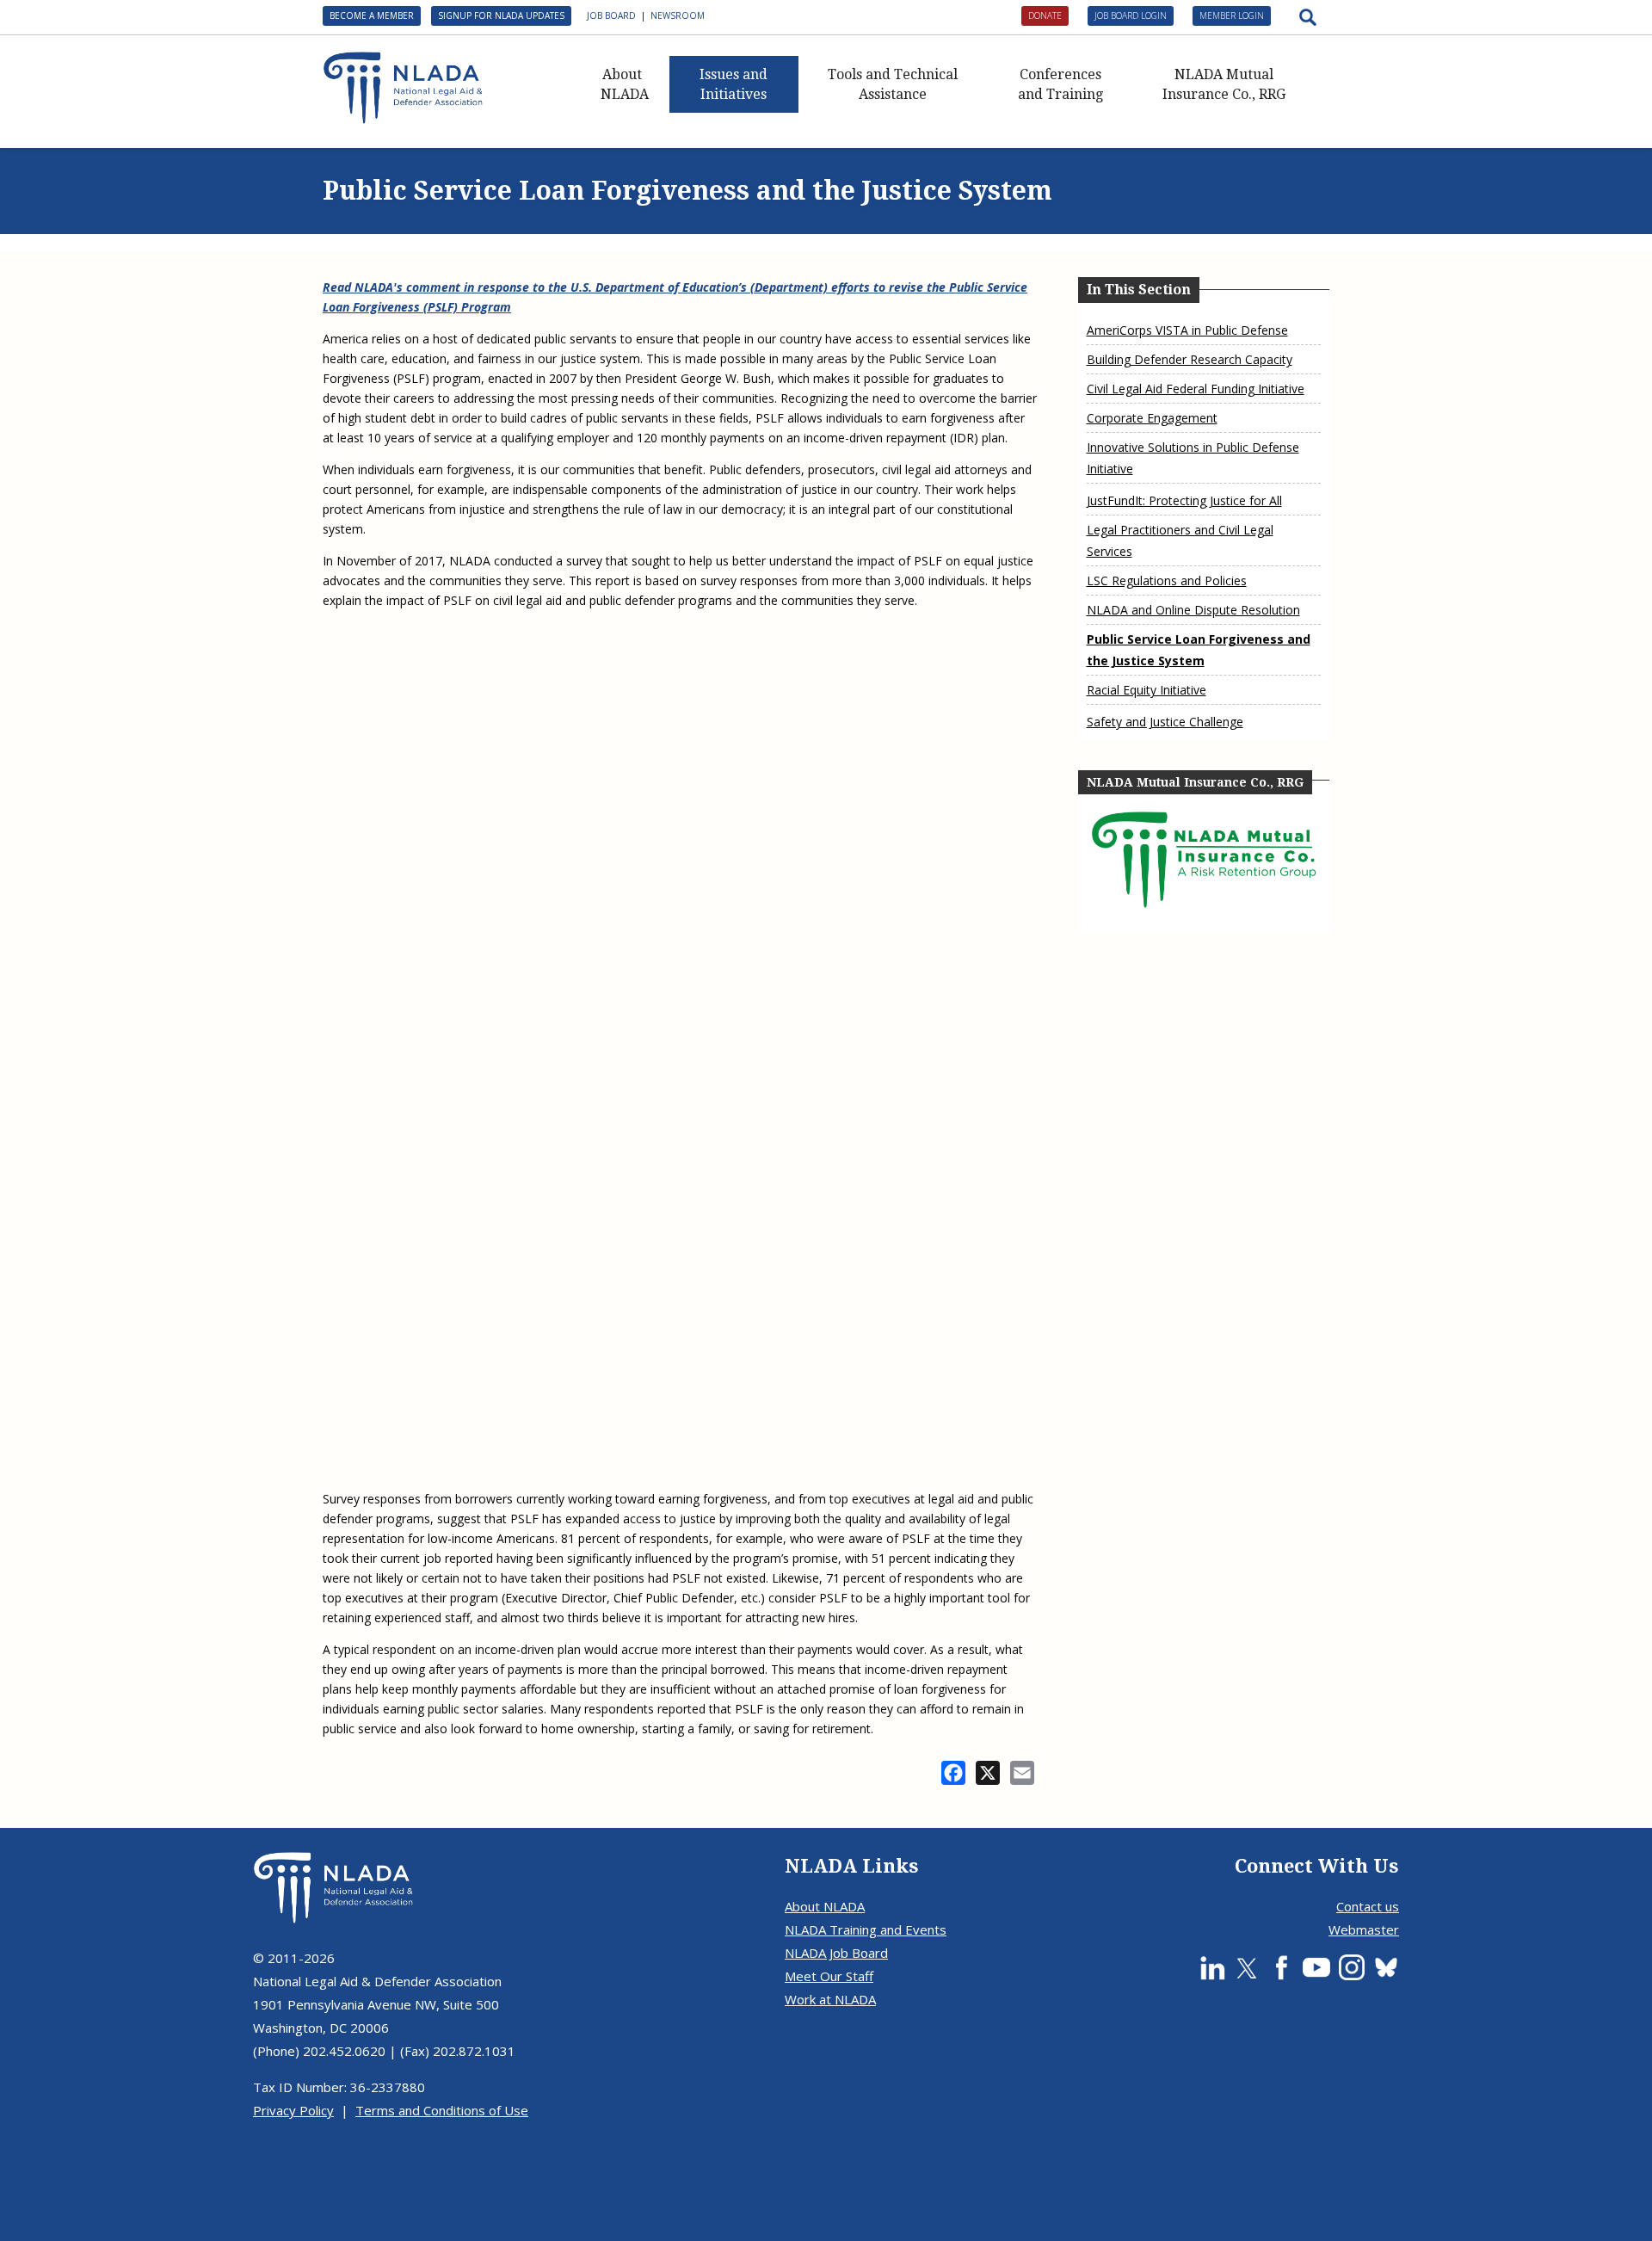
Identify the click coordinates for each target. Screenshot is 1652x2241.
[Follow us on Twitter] (1247, 1967)
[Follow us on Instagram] (1352, 1967)
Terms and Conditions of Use (442, 2110)
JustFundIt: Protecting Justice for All (1184, 500)
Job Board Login (1131, 15)
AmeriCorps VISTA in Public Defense (1187, 330)
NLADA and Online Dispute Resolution (1193, 610)
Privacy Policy (293, 2110)
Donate (1045, 15)
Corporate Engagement (1152, 418)
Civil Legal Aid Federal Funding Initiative (1196, 389)
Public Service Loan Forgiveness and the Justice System (1199, 650)
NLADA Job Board (836, 1953)
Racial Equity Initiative (1147, 690)
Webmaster (1364, 1929)
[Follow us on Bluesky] (1386, 1967)
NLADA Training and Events (866, 1929)
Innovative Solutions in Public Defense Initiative (1193, 458)
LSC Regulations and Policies (1167, 580)
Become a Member (372, 15)
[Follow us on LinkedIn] (1212, 1967)
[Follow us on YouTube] (1316, 1967)
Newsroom (678, 15)
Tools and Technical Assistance (893, 84)
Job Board (611, 15)
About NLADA (625, 84)
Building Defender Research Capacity (1190, 359)
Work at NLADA (830, 1999)
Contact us (1368, 1906)
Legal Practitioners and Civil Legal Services (1180, 540)
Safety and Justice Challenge (1165, 722)
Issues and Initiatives (734, 84)
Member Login (1232, 15)
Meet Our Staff (829, 1976)
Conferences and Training (1060, 84)
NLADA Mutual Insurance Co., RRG (1224, 84)
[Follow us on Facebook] (1281, 1967)
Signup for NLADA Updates (501, 15)
